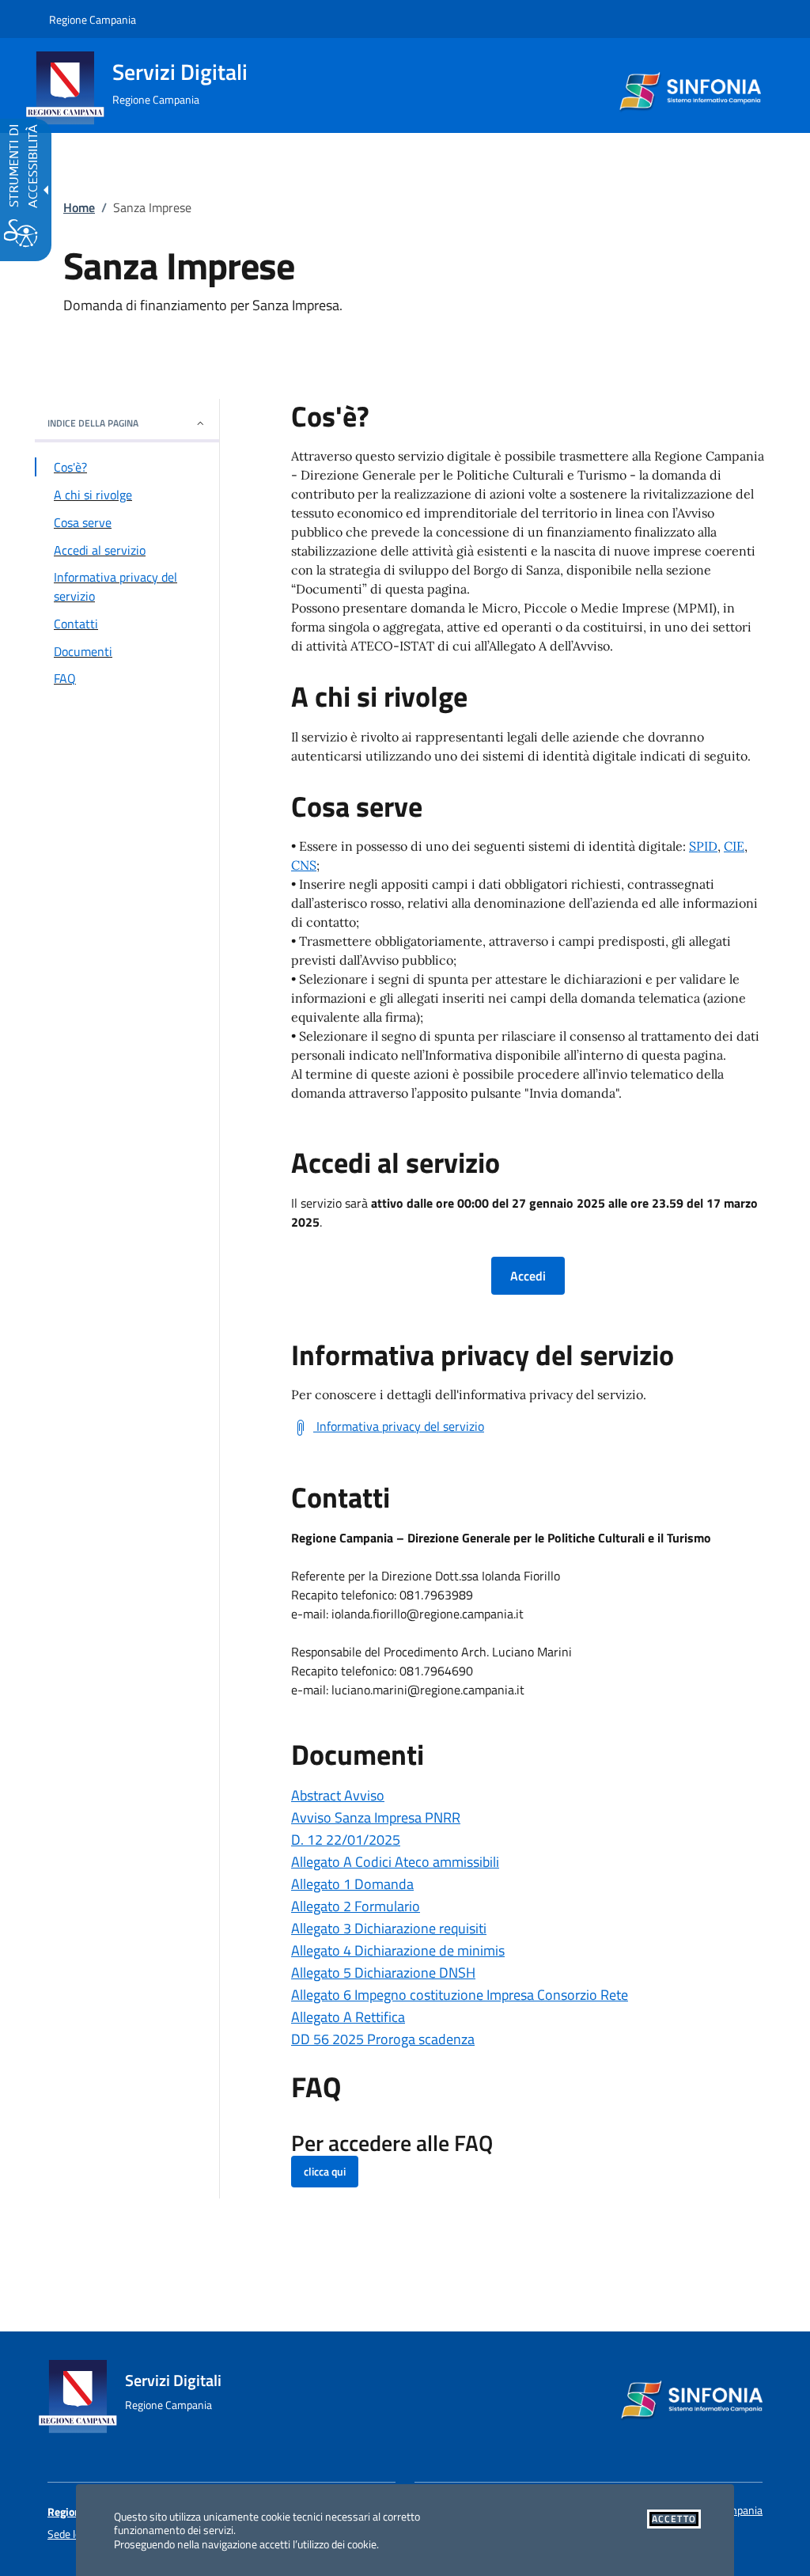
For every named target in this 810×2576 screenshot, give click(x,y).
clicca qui (325, 2171)
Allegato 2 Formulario (356, 1906)
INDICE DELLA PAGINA (93, 423)
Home (79, 207)
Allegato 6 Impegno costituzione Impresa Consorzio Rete (460, 1995)
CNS (304, 865)
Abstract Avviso (338, 1795)
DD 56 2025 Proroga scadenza (383, 2039)
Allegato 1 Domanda (352, 1884)
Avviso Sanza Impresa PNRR (376, 1817)
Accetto (674, 2519)
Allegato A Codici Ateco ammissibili (395, 1862)
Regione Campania (93, 19)
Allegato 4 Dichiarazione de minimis (398, 1950)
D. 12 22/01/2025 (346, 1840)
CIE (734, 846)
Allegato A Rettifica (348, 2017)
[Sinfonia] (689, 82)
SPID (703, 846)
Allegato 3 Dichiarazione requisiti (389, 1928)
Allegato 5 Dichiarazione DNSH (383, 1973)
